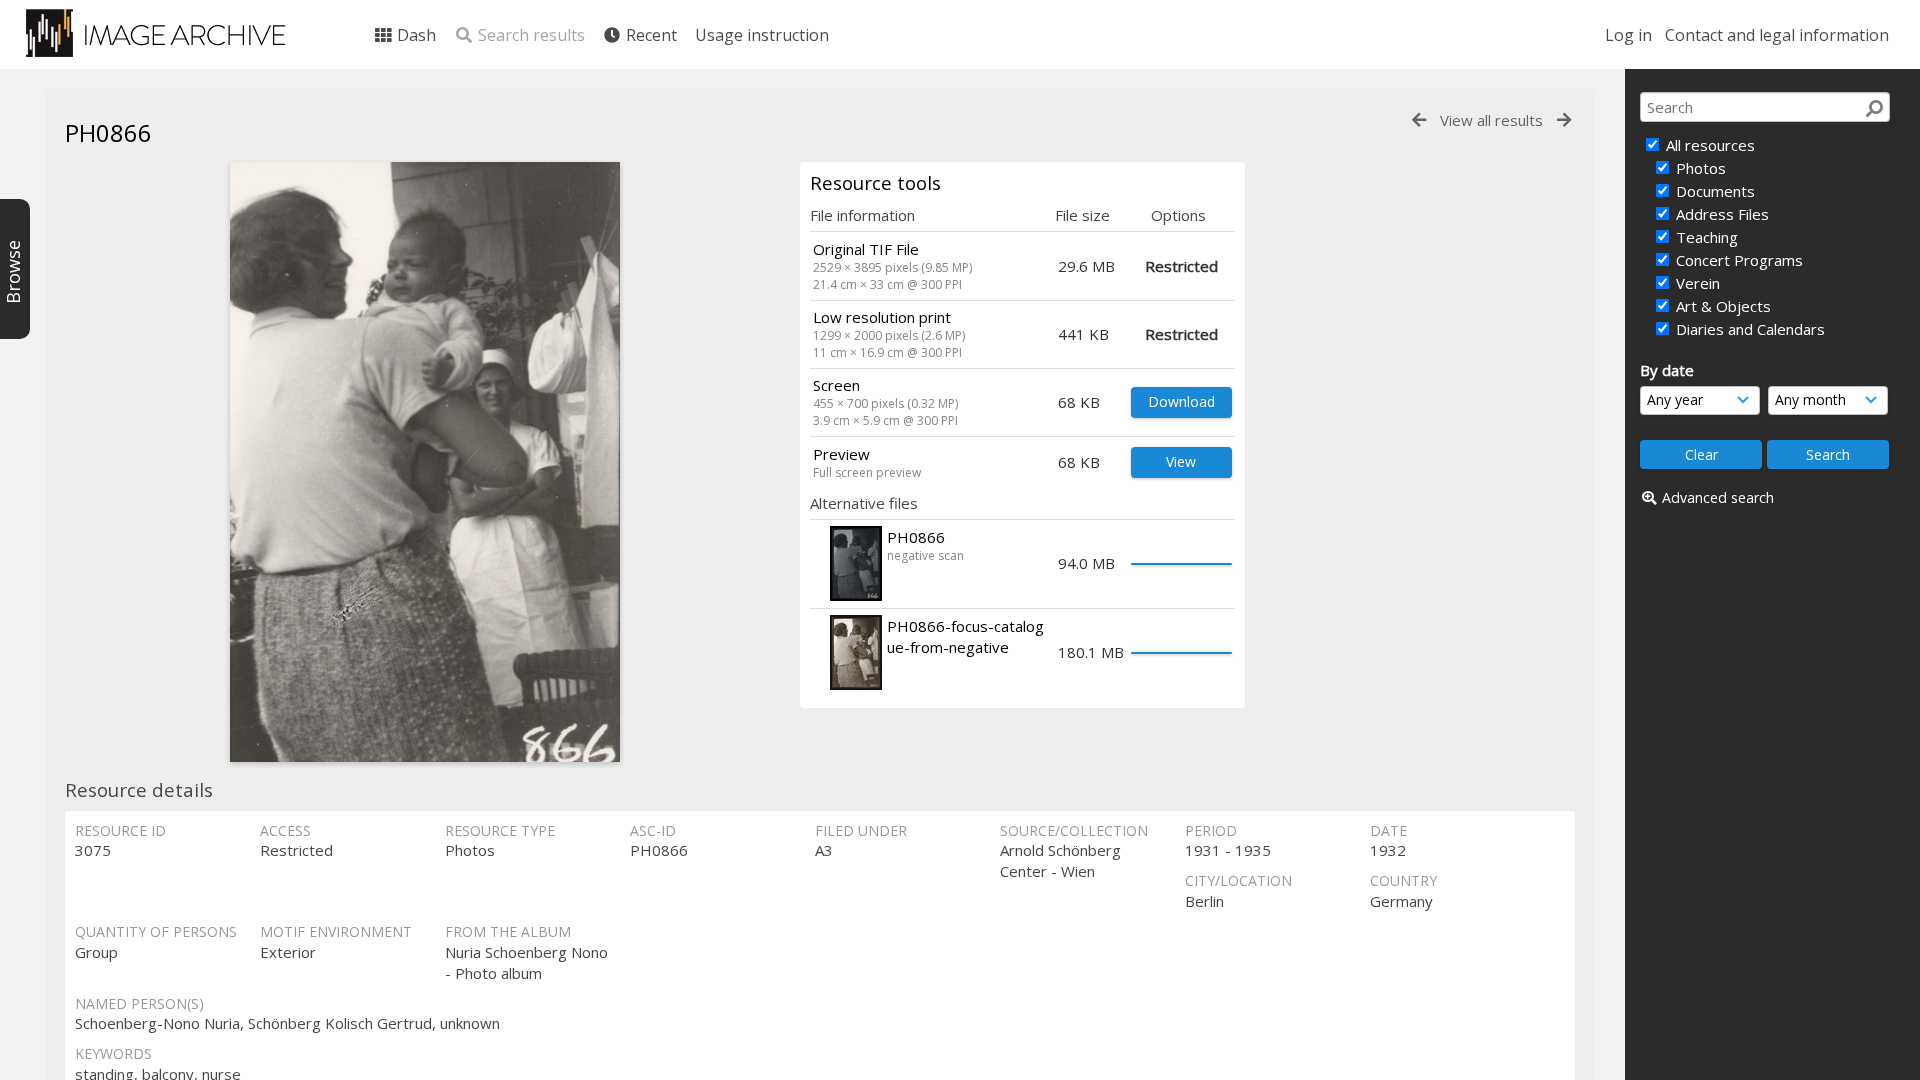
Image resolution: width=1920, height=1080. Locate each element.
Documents (1713, 191)
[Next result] (1564, 120)
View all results (1491, 120)
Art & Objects (1721, 306)
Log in (1628, 35)
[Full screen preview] (425, 462)
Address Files (1720, 214)
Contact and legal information (1777, 35)
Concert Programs (1737, 260)
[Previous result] (1419, 120)
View (1181, 461)
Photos (1699, 168)
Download (1181, 401)
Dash (414, 35)
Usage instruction (762, 35)
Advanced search (1718, 497)
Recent (649, 35)
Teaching (1705, 237)
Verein (1696, 283)
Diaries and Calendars (1748, 329)
